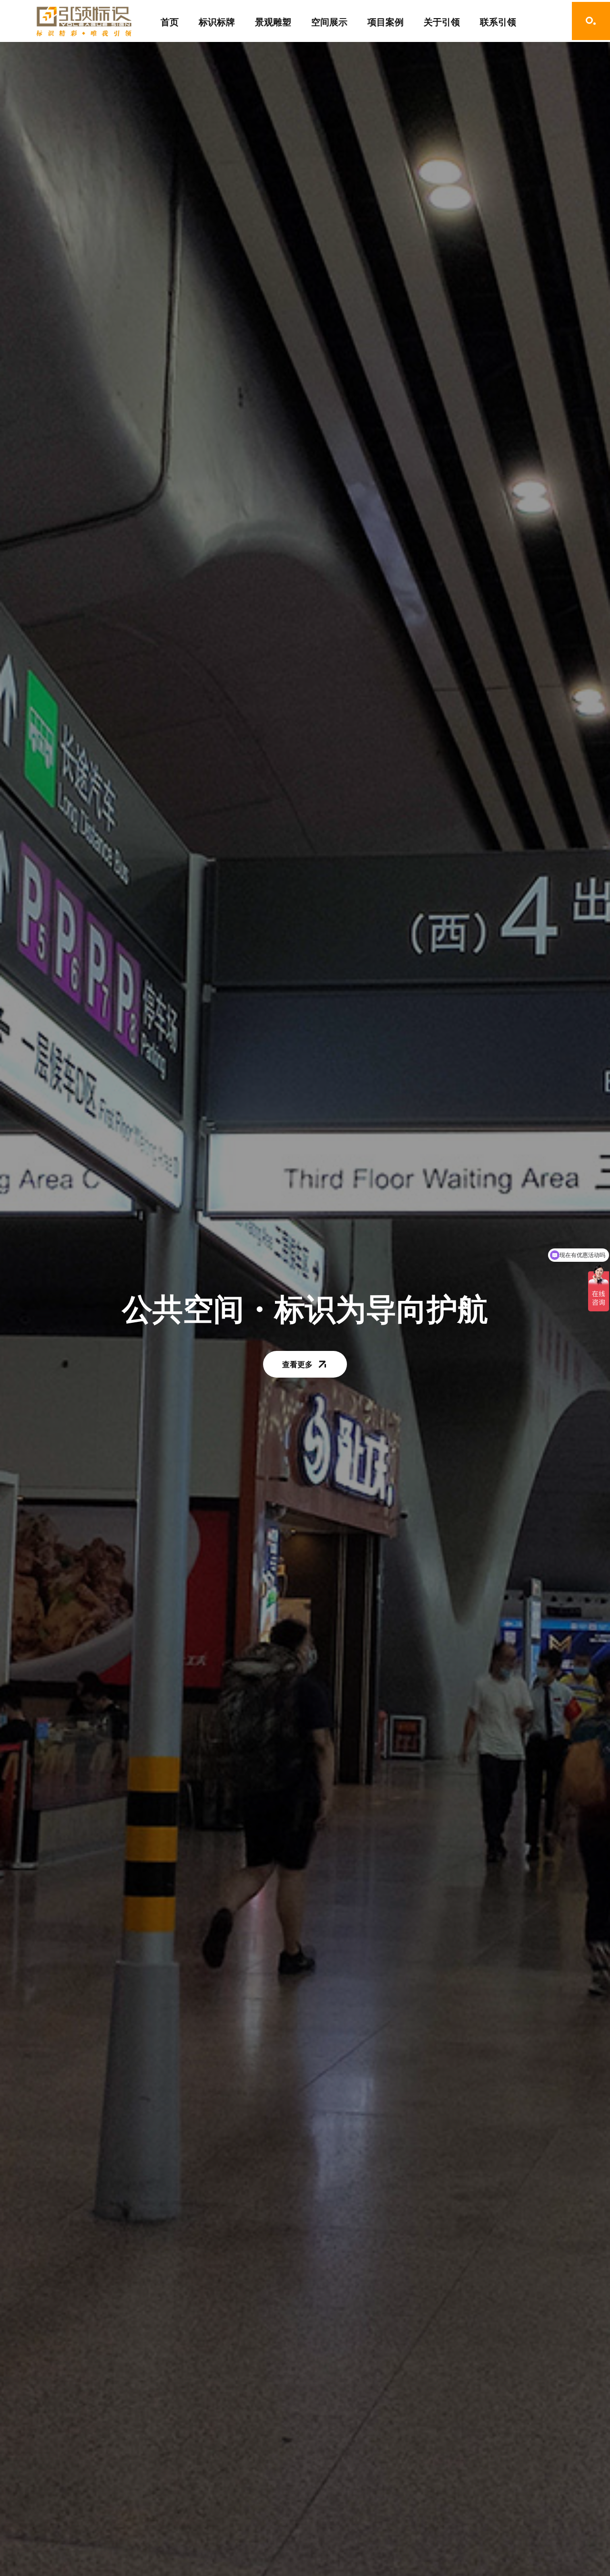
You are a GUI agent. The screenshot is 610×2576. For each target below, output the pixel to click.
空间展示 (329, 22)
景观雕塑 (273, 22)
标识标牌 (217, 22)
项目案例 (386, 22)
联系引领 (498, 22)
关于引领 (442, 22)
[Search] (591, 21)
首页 (170, 22)
